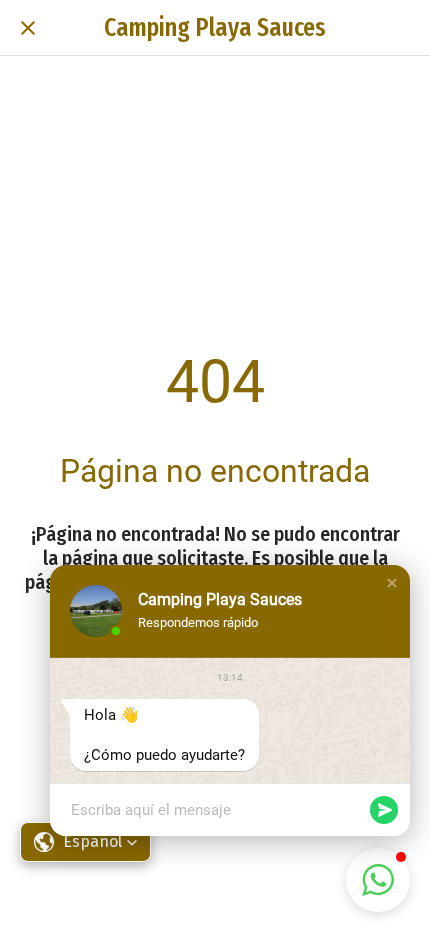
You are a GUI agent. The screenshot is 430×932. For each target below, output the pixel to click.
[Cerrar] (28, 28)
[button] (392, 583)
